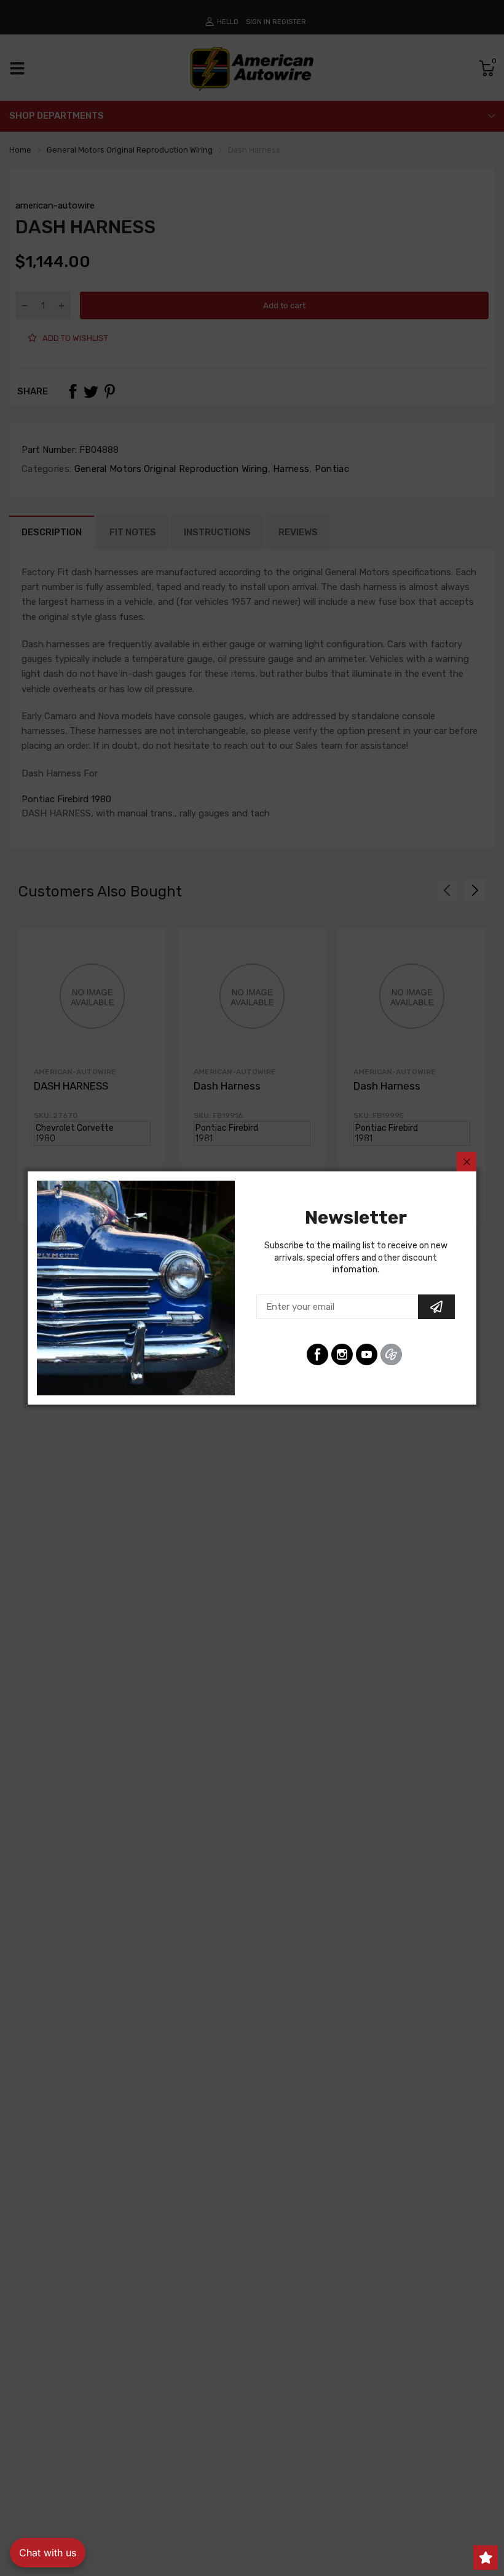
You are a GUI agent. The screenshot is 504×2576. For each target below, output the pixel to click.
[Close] (467, 1162)
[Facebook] (317, 1354)
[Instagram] (342, 1354)
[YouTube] (367, 1354)
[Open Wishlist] (486, 2558)
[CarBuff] (391, 1354)
